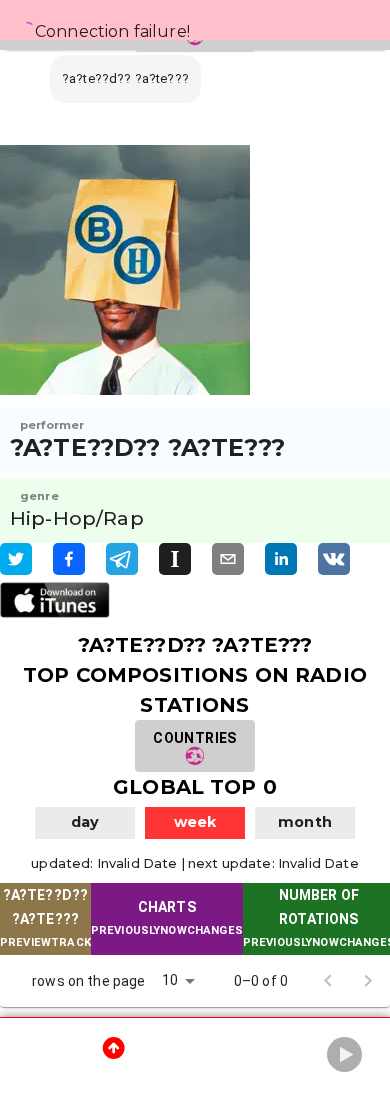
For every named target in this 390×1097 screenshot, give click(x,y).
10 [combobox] (170, 980)
